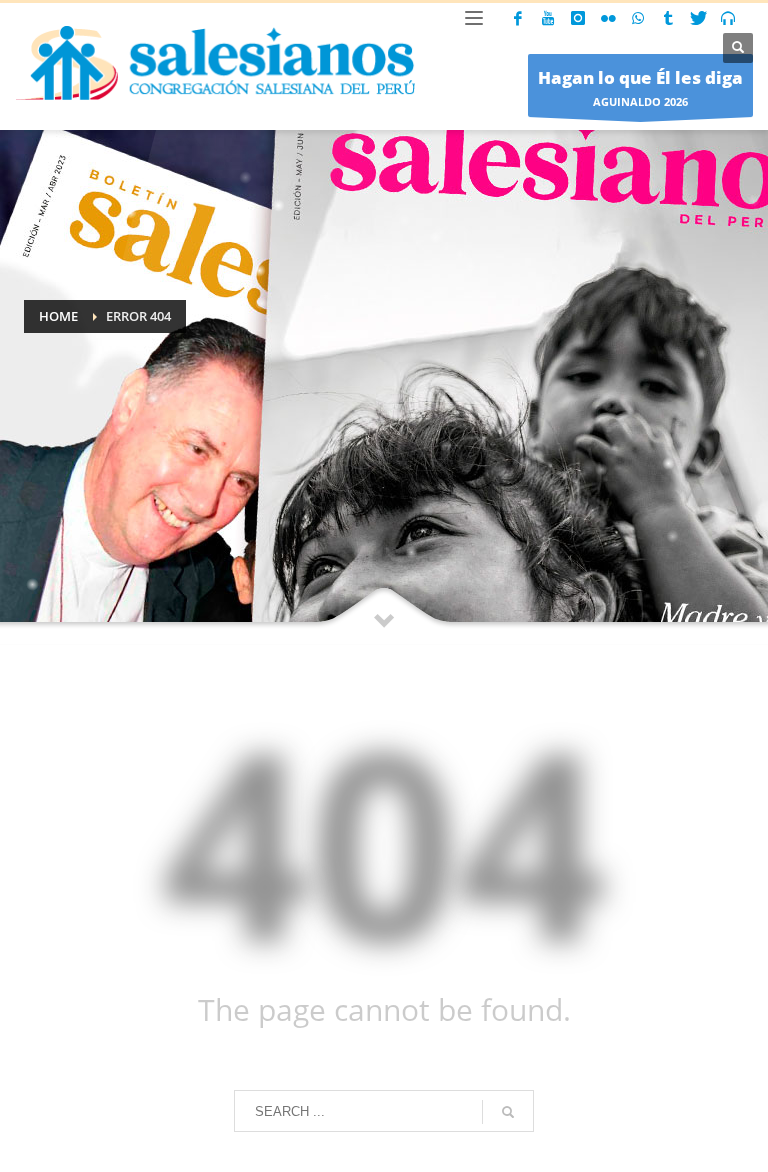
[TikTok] (668, 18)
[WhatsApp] (638, 18)
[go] (508, 1112)
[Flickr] (608, 18)
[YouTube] (548, 18)
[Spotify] (728, 18)
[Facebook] (518, 18)
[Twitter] (698, 18)
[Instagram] (578, 18)
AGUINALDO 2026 (640, 87)
